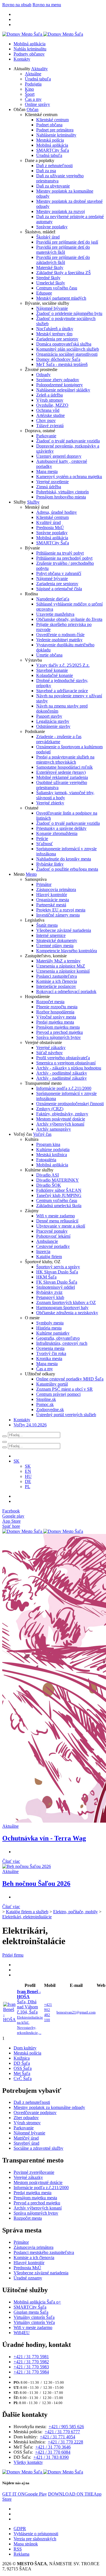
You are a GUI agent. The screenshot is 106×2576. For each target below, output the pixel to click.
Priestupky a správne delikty (61, 828)
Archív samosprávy (54, 1129)
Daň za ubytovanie (53, 186)
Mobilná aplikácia (30, 44)
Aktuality (39, 69)
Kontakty (22, 59)
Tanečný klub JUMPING (59, 1195)
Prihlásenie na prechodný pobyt (64, 558)
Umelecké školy (51, 283)
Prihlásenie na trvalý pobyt (60, 553)
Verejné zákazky (51, 1048)
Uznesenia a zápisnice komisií (63, 971)
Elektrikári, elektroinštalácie (27, 1917)
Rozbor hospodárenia (55, 1012)
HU (28, 1476)
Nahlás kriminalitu (30, 49)
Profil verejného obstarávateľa (63, 1058)
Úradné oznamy (28, 2278)
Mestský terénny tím (54, 334)
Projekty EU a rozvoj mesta (61, 910)
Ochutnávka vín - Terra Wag (44, 1838)
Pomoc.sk (45, 1404)
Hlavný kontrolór (52, 895)
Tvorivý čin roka (51, 1353)
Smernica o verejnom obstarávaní (66, 1063)
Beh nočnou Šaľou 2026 (36, 1883)
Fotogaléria (46, 1160)
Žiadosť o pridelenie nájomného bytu (69, 313)
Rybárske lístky (50, 864)
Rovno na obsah (17, 5)
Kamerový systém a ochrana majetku (69, 477)
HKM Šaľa (46, 1277)
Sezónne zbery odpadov (58, 380)
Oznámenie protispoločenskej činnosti (70, 1104)
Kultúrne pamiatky (53, 1333)
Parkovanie (46, 436)
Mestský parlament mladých (61, 298)
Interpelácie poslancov (56, 986)
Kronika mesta (49, 1359)
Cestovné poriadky (53, 1246)
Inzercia (43, 1251)
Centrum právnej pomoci (58, 1394)
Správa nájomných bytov (59, 1037)
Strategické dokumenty (57, 940)
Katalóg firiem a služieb (27, 1912)
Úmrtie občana (49, 655)
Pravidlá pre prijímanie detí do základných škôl (63, 260)
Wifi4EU (22, 2333)
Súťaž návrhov (49, 1053)
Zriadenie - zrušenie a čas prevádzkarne (59, 739)
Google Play (25, 2494)
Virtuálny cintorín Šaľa (34, 2317)
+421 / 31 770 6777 (62, 2432)
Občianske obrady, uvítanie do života (69, 619)
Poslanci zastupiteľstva (57, 976)
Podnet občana (49, 125)
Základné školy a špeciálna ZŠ (63, 273)
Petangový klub (50, 1297)
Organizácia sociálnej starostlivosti (67, 354)
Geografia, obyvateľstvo (58, 1338)
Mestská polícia (50, 140)
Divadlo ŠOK (49, 1185)
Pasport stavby (49, 716)
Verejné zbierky (50, 803)
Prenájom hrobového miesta (61, 497)
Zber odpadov (26, 2118)
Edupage (44, 293)
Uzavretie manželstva (55, 614)
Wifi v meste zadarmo (56, 1216)
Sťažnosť (45, 844)
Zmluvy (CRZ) (50, 1109)
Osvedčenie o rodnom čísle (60, 635)
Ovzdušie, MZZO (52, 405)
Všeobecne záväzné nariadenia (64, 930)
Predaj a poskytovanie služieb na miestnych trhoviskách (65, 759)
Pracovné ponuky (52, 1231)
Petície (42, 839)
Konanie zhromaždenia (57, 833)
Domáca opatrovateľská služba (64, 344)
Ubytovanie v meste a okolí (61, 1226)
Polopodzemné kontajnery (60, 385)
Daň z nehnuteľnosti (54, 166)
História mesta (49, 1328)
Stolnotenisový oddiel (56, 1287)
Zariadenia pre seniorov (57, 339)
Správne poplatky (52, 227)
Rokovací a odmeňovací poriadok (66, 991)
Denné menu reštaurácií (57, 1221)
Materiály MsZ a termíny (58, 961)
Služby (33, 502)
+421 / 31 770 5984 (31, 2372)
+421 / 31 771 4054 (58, 2437)
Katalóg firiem (49, 1257)
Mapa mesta (47, 471)
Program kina (48, 1144)
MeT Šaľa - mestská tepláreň (62, 364)
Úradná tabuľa (38, 79)
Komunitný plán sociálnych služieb (68, 349)
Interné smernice (51, 935)
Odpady (43, 375)
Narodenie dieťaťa (53, 599)
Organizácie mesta (53, 900)
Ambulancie (47, 1241)
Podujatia (33, 84)
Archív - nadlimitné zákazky (61, 1078)
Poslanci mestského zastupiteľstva (44, 2252)
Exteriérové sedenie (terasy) (61, 772)
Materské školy (50, 268)
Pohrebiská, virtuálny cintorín (62, 492)
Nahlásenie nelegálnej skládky (63, 390)
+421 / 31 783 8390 (51, 2457)
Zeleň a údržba (49, 395)
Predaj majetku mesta (55, 1022)
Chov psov (46, 420)
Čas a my (33, 99)
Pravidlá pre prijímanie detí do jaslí (67, 242)
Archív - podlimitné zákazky (62, 1073)
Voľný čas (42, 1134)
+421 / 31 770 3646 (53, 2447)
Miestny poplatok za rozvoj (60, 211)
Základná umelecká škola (59, 1206)
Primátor (44, 884)
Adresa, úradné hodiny (57, 512)
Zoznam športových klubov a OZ (66, 1302)
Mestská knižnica (52, 1155)
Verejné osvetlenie (52, 482)
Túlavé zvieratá (50, 426)
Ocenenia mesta (50, 1348)
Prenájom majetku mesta (58, 1027)
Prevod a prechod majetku (60, 1032)
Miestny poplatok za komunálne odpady (49, 2107)
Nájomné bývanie (52, 308)
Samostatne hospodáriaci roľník (64, 767)
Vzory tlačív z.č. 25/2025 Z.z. (63, 665)
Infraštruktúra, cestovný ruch (62, 1343)
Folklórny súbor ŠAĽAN (59, 1190)
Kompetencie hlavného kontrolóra (67, 951)
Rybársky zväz (49, 1292)
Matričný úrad (26, 2138)
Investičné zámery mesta (58, 915)
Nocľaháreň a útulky (55, 329)
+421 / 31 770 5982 (31, 2362)
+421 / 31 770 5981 (31, 2357)
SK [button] (17, 1461)
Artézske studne (50, 415)
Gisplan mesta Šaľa (31, 2312)
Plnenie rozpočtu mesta (57, 1007)
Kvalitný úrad (48, 522)
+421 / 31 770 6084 (53, 2452)
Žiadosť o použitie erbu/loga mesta (67, 869)
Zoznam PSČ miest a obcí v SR (64, 1389)
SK (28, 1466)
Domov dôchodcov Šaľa (58, 359)
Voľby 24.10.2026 (30, 1425)
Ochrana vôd (48, 410)
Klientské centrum (52, 120)
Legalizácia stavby (53, 721)
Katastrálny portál (52, 1384)
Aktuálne (33, 74)
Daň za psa (46, 171)
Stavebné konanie (52, 670)
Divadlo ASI (47, 1175)
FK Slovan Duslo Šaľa (57, 1282)
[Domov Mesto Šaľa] (43, 1531)
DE (28, 1481)
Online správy (37, 104)
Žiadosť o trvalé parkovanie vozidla (68, 441)
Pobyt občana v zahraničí (59, 573)
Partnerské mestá (51, 905)
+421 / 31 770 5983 (31, 2367)
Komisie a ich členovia (57, 981)
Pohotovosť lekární (53, 1236)
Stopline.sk (46, 1399)
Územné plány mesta (55, 946)
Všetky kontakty (28, 2462)
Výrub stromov (50, 400)
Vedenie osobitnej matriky (59, 640)
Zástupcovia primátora (56, 889)
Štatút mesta (47, 925)
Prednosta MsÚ (50, 528)
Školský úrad (48, 237)
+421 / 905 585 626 (66, 2427)
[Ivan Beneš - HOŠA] (9, 2020)
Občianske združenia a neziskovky (67, 1313)
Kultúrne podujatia (53, 1149)
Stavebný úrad (26, 2143)
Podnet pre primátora (55, 130)
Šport (30, 94)
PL (28, 1487)
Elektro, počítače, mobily (75, 1912)
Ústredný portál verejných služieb (66, 1415)
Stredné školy (48, 278)
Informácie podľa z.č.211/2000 (64, 1088)
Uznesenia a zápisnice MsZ (61, 966)
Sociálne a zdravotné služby (38, 2148)
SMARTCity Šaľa (53, 150)
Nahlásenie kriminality (56, 135)
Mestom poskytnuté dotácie (61, 1119)
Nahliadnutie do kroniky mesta (64, 859)
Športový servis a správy (58, 1267)
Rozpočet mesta (50, 1002)
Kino (29, 89)
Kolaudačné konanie (55, 675)
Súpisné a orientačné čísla (59, 589)
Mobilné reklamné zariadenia (62, 777)
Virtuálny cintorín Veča (34, 2322)
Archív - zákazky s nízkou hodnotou (69, 1068)
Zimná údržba (49, 487)
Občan (33, 109)
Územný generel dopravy (59, 456)
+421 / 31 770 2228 (65, 2442)
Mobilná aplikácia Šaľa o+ (37, 2302)
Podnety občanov (29, 54)
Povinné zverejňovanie (34, 2172)
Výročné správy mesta (56, 1017)
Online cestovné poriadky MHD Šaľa (70, 1379)
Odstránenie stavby (53, 726)
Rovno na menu (47, 5)
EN (28, 1471)
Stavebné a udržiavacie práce (62, 691)
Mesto (31, 874)
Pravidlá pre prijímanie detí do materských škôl (63, 250)
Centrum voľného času (57, 288)
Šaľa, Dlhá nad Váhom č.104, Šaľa (30, 2012)
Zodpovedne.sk (50, 1410)
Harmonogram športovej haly (62, 1308)
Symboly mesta (50, 1323)
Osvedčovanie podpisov (35, 2112)
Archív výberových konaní (60, 1124)
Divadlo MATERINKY (58, 1180)
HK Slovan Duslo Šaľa (57, 1272)
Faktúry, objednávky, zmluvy (62, 1114)
